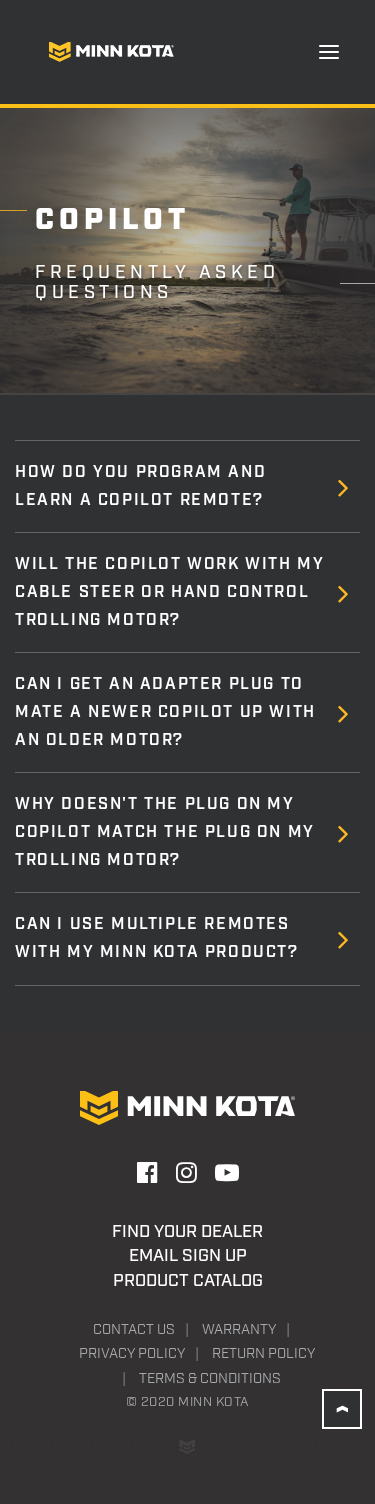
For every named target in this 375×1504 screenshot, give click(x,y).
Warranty (239, 1330)
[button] (329, 52)
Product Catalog (188, 1281)
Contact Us (134, 1330)
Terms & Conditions (210, 1379)
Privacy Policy (132, 1354)
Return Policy (263, 1354)
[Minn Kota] (111, 52)
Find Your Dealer (187, 1232)
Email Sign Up (188, 1256)
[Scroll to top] (342, 1409)
